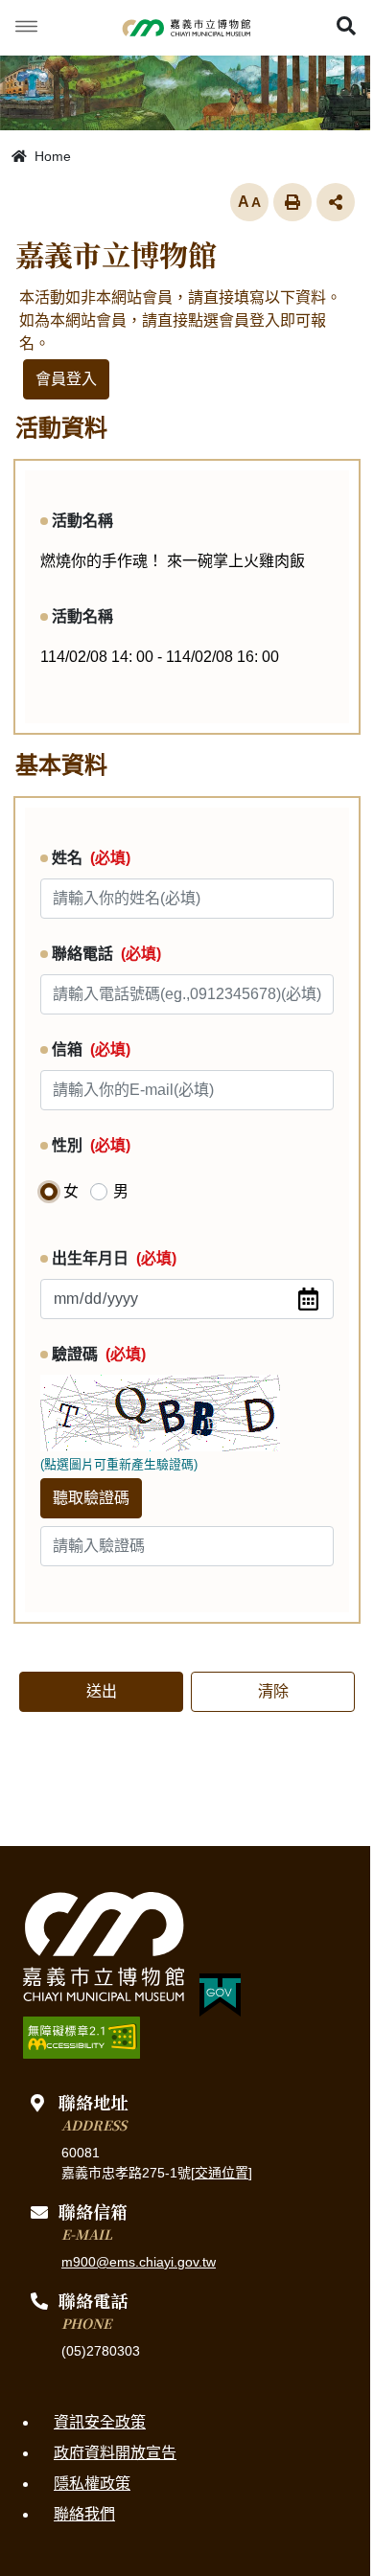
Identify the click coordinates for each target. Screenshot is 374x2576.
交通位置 (222, 2173)
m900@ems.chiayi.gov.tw (139, 2262)
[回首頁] (187, 28)
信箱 (91, 1049)
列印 (292, 202)
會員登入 (66, 379)
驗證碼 (99, 1354)
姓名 (91, 858)
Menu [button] (27, 27)
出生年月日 (114, 1258)
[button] (346, 28)
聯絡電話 (106, 954)
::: (6, 1856)
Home (51, 156)
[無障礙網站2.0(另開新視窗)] (82, 2038)
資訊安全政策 (100, 2422)
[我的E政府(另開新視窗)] (220, 1995)
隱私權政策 (92, 2484)
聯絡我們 (84, 2514)
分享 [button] (336, 202)
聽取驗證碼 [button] (91, 1498)
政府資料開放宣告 (115, 2453)
